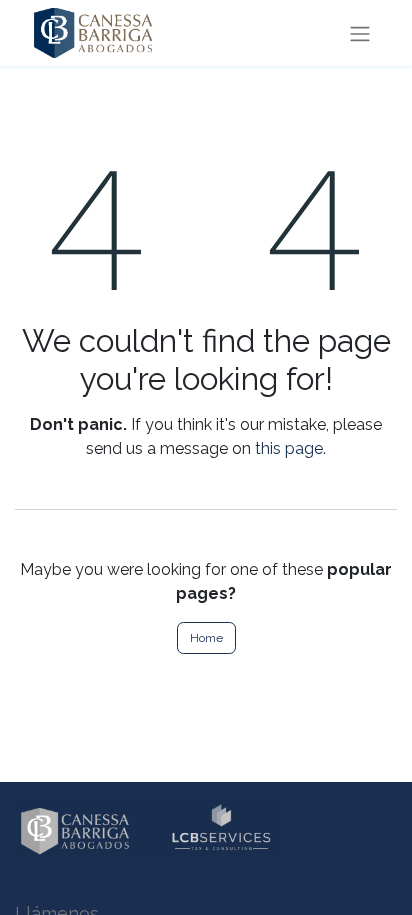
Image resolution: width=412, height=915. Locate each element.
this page (289, 448)
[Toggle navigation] (360, 33)
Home (206, 638)
